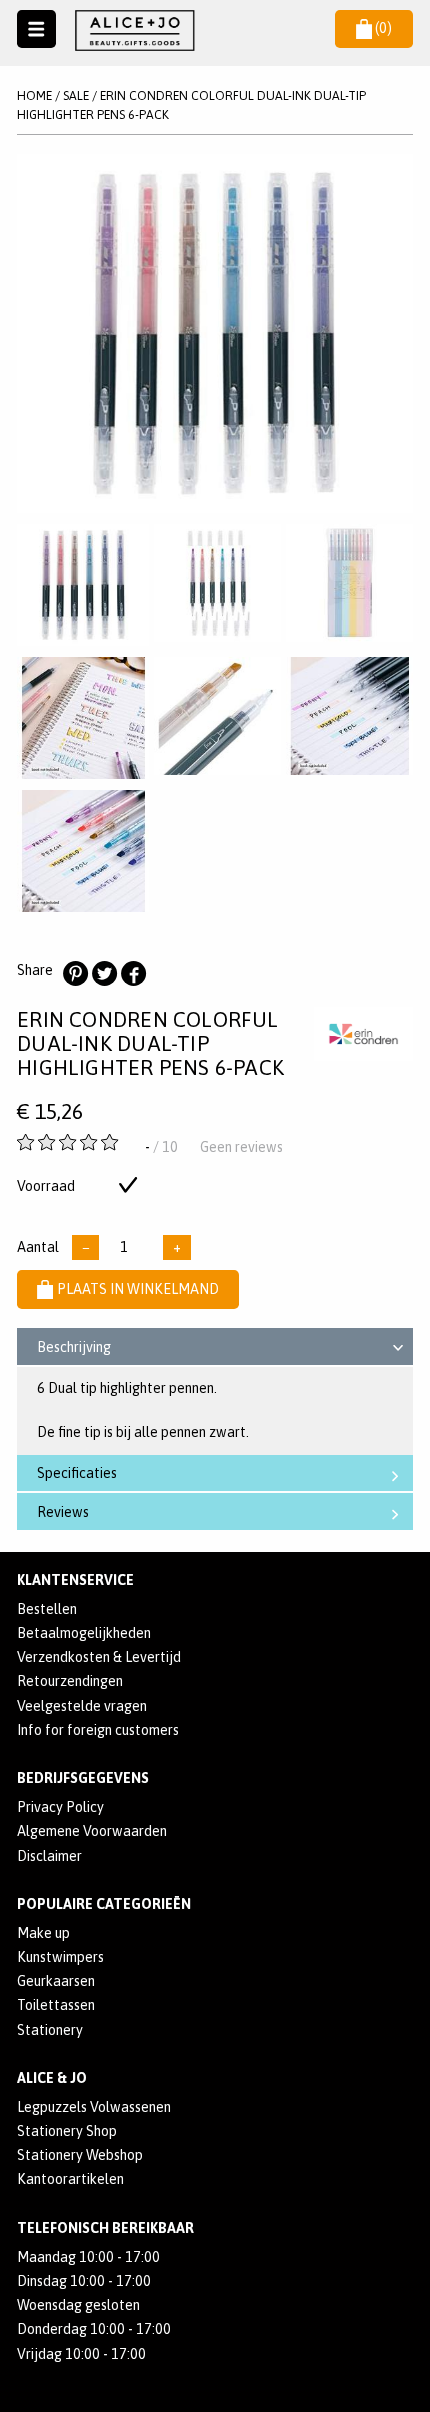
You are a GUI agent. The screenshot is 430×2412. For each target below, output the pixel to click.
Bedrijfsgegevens (83, 1778)
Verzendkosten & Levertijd (99, 1657)
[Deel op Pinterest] (75, 974)
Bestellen (47, 1609)
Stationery (50, 2030)
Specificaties (77, 1473)
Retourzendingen (70, 1681)
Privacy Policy (60, 1807)
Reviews (63, 1512)
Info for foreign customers (98, 1730)
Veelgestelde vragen (82, 1706)
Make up (43, 1933)
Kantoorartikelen (70, 2179)
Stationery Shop (67, 2131)
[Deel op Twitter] (104, 974)
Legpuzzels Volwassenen (94, 2107)
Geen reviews (241, 1147)
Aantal (38, 1247)
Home (34, 95)
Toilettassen (56, 2005)
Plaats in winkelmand (138, 1289)
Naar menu (36, 29)
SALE (76, 95)
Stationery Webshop (80, 2155)
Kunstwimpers (60, 1957)
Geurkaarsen (56, 1981)
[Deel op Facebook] (133, 974)
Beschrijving (74, 1347)
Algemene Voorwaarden (92, 1831)
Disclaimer (49, 1856)
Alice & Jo (52, 2078)
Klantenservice (75, 1580)
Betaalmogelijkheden (84, 1633)
